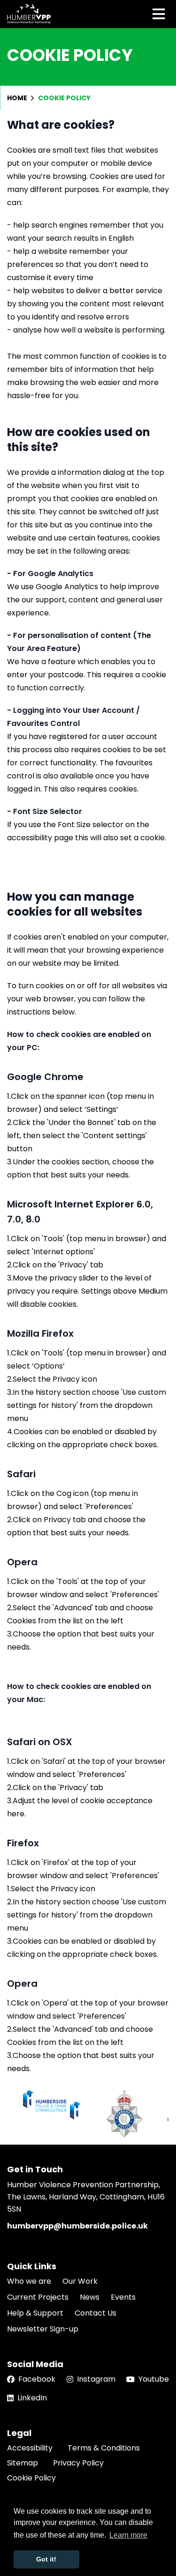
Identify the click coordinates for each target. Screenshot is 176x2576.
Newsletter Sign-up (43, 2329)
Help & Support (35, 2313)
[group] (52, 2105)
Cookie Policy (31, 2478)
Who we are (29, 2281)
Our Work (80, 2281)
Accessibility (30, 2448)
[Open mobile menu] (159, 14)
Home (18, 98)
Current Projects (38, 2297)
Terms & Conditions (104, 2448)
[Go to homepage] (29, 14)
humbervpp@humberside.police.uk (77, 2226)
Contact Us (96, 2313)
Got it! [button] (46, 2559)
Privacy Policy (78, 2463)
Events (123, 2297)
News (90, 2297)
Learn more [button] (128, 2535)
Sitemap (23, 2463)
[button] (158, 2114)
